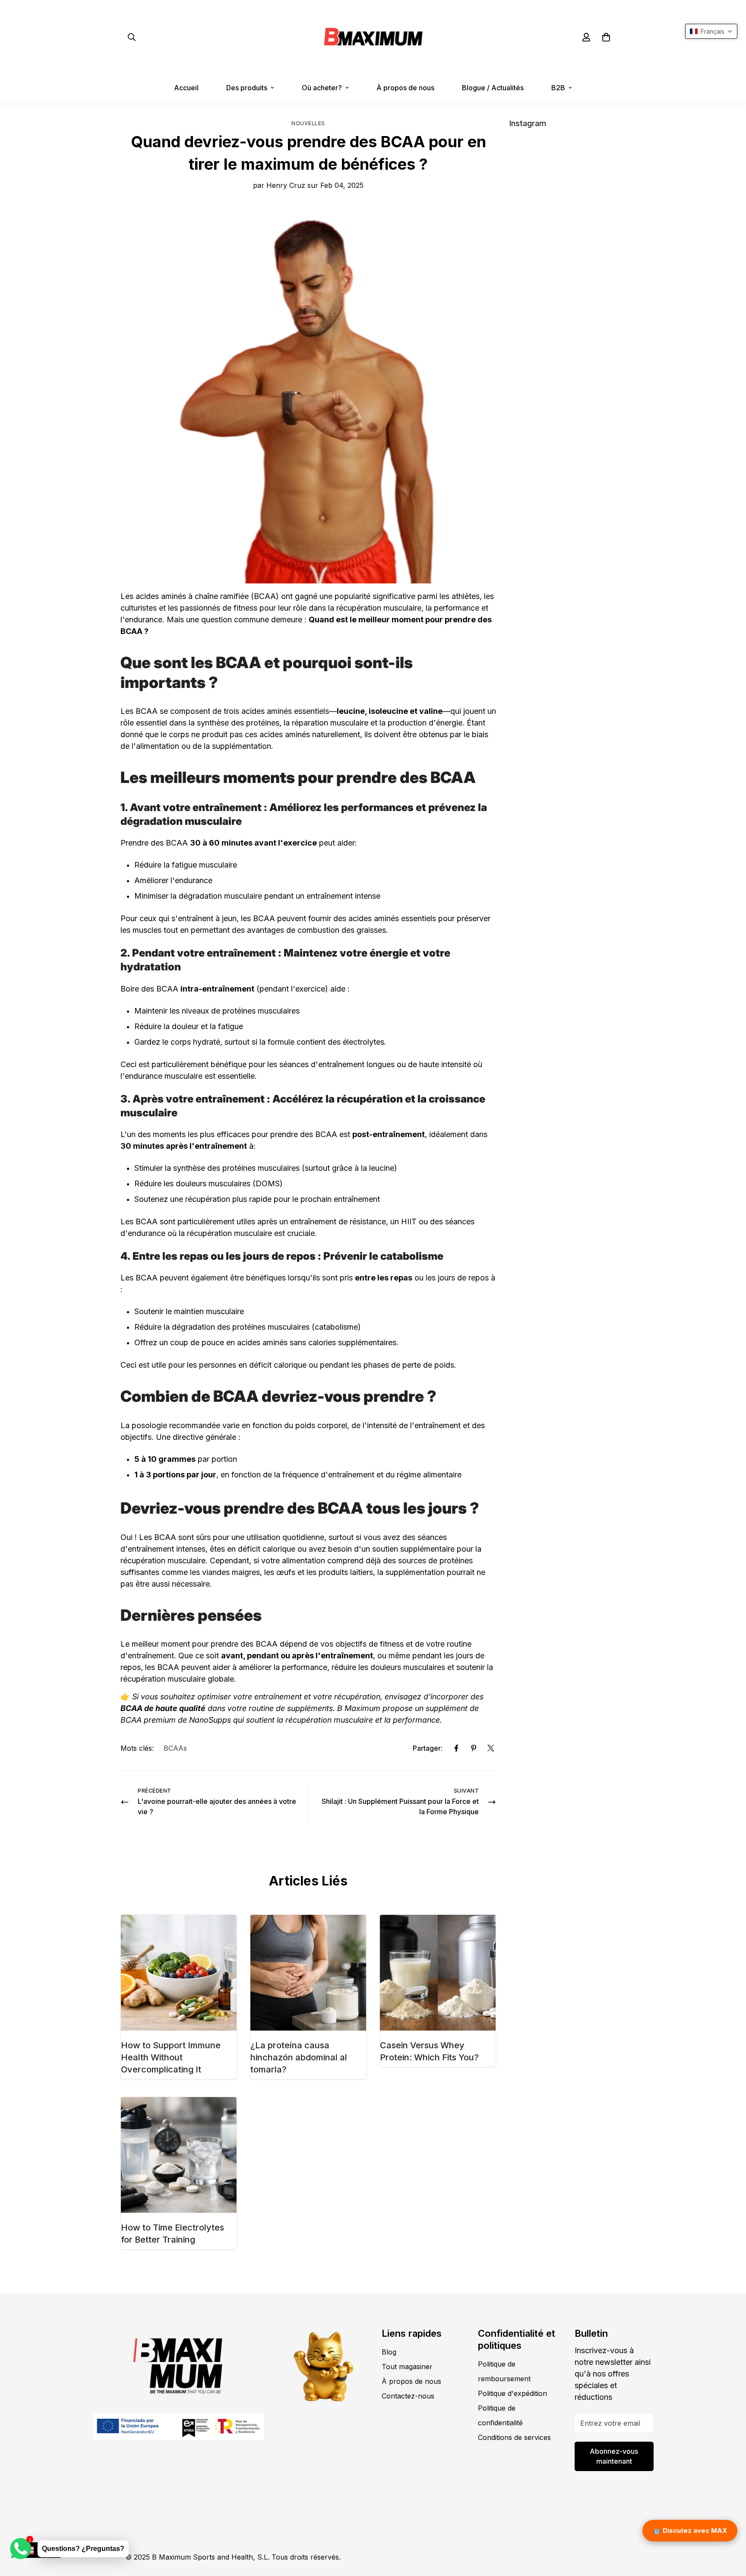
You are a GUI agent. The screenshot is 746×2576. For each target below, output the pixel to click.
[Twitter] (491, 1748)
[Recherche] (132, 37)
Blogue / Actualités (493, 88)
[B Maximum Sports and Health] (373, 37)
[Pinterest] (474, 1748)
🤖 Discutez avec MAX (690, 2530)
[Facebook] (456, 1748)
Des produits (247, 88)
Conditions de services (514, 2437)
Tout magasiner (407, 2367)
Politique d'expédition (512, 2393)
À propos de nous (405, 88)
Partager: (428, 1748)
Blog (389, 2352)
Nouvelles (308, 123)
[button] (606, 37)
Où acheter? (322, 88)
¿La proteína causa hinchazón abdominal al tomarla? (299, 2057)
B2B (558, 88)
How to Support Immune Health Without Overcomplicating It (171, 2057)
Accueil (186, 88)
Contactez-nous (408, 2396)
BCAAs (175, 1748)
